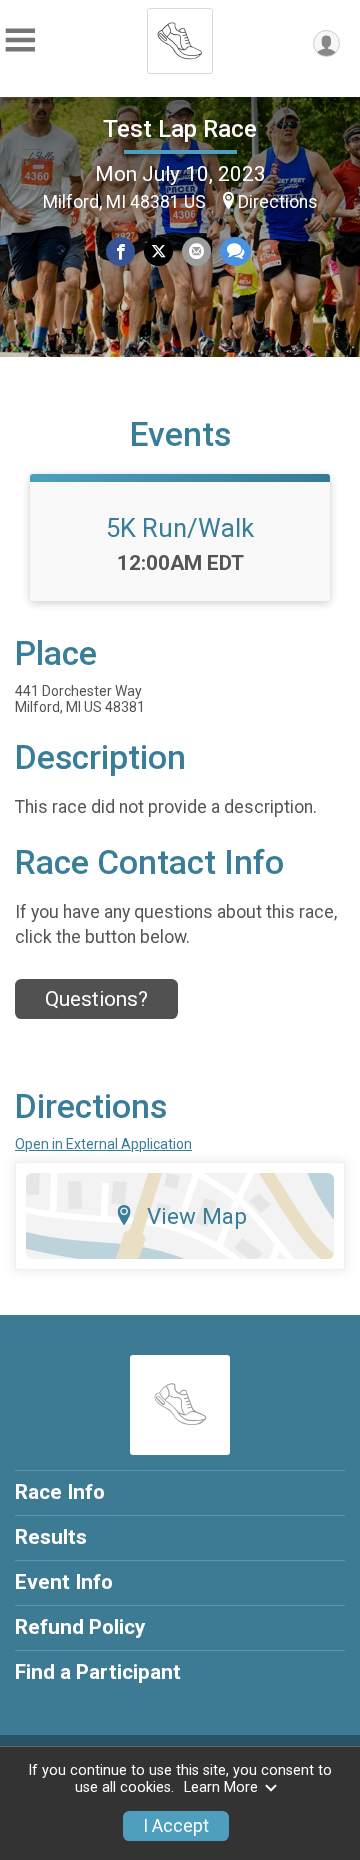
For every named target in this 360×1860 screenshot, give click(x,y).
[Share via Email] (196, 251)
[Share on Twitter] (158, 251)
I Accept (176, 1826)
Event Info (64, 1582)
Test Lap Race (180, 129)
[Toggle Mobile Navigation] (20, 40)
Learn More (221, 1787)
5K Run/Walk (180, 528)
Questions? (96, 999)
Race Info (60, 1492)
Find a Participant (98, 1672)
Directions (278, 202)
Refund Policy (80, 1627)
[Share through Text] (235, 251)
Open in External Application (103, 1144)
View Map (197, 1216)
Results (51, 1537)
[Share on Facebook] (120, 251)
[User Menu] (326, 43)
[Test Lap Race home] (180, 35)
